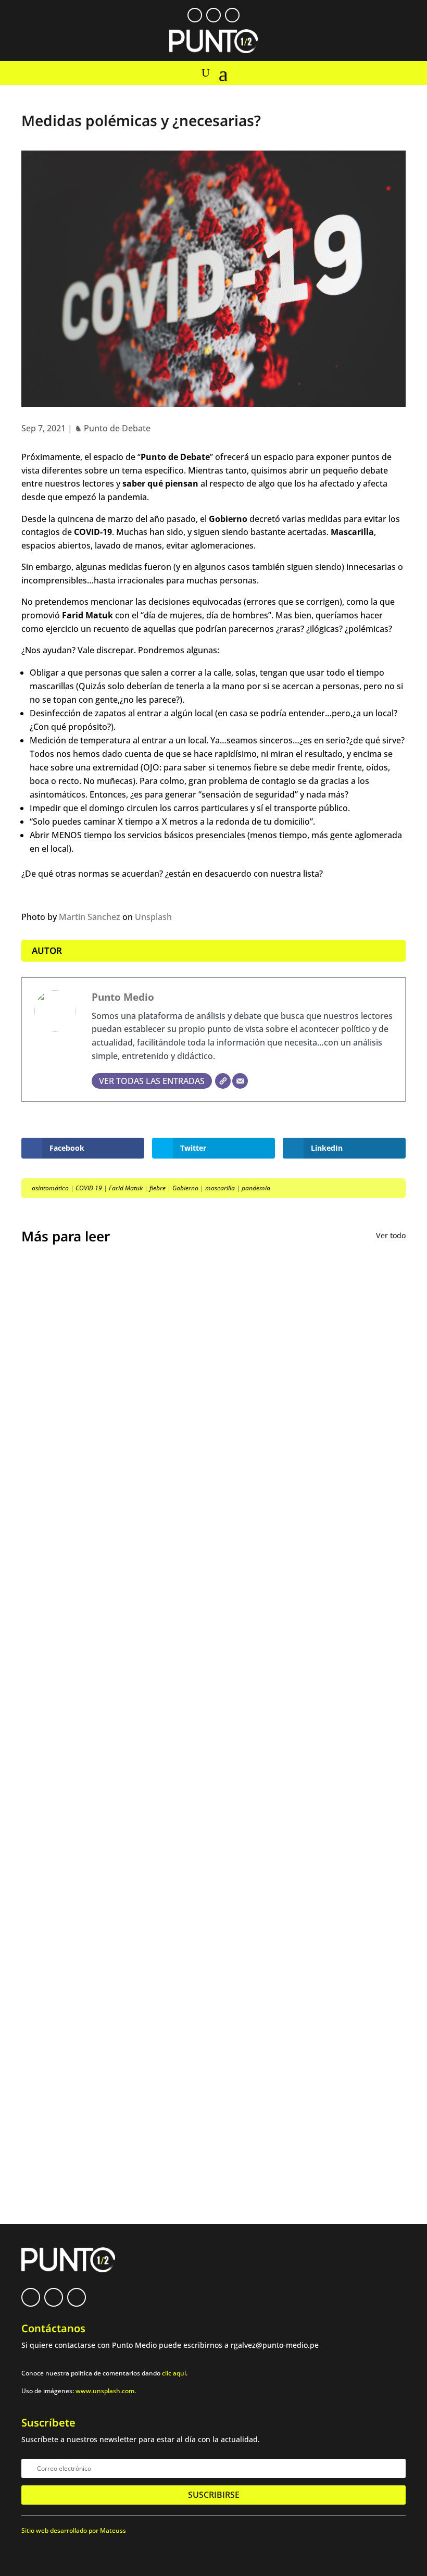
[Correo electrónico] (240, 1081)
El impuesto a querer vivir (92, 1513)
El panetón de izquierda (87, 1823)
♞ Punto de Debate (112, 428)
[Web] (223, 1081)
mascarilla (220, 1188)
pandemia (256, 1188)
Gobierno (185, 1188)
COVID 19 (89, 1188)
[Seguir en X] (213, 15)
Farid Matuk (126, 1188)
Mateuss (113, 2530)
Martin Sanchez (90, 917)
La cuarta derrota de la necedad (106, 1905)
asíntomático (50, 1188)
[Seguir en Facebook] (195, 15)
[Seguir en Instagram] (232, 15)
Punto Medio (123, 997)
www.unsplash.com (105, 2391)
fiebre (158, 1188)
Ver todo (391, 1235)
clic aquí (174, 2373)
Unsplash (153, 917)
